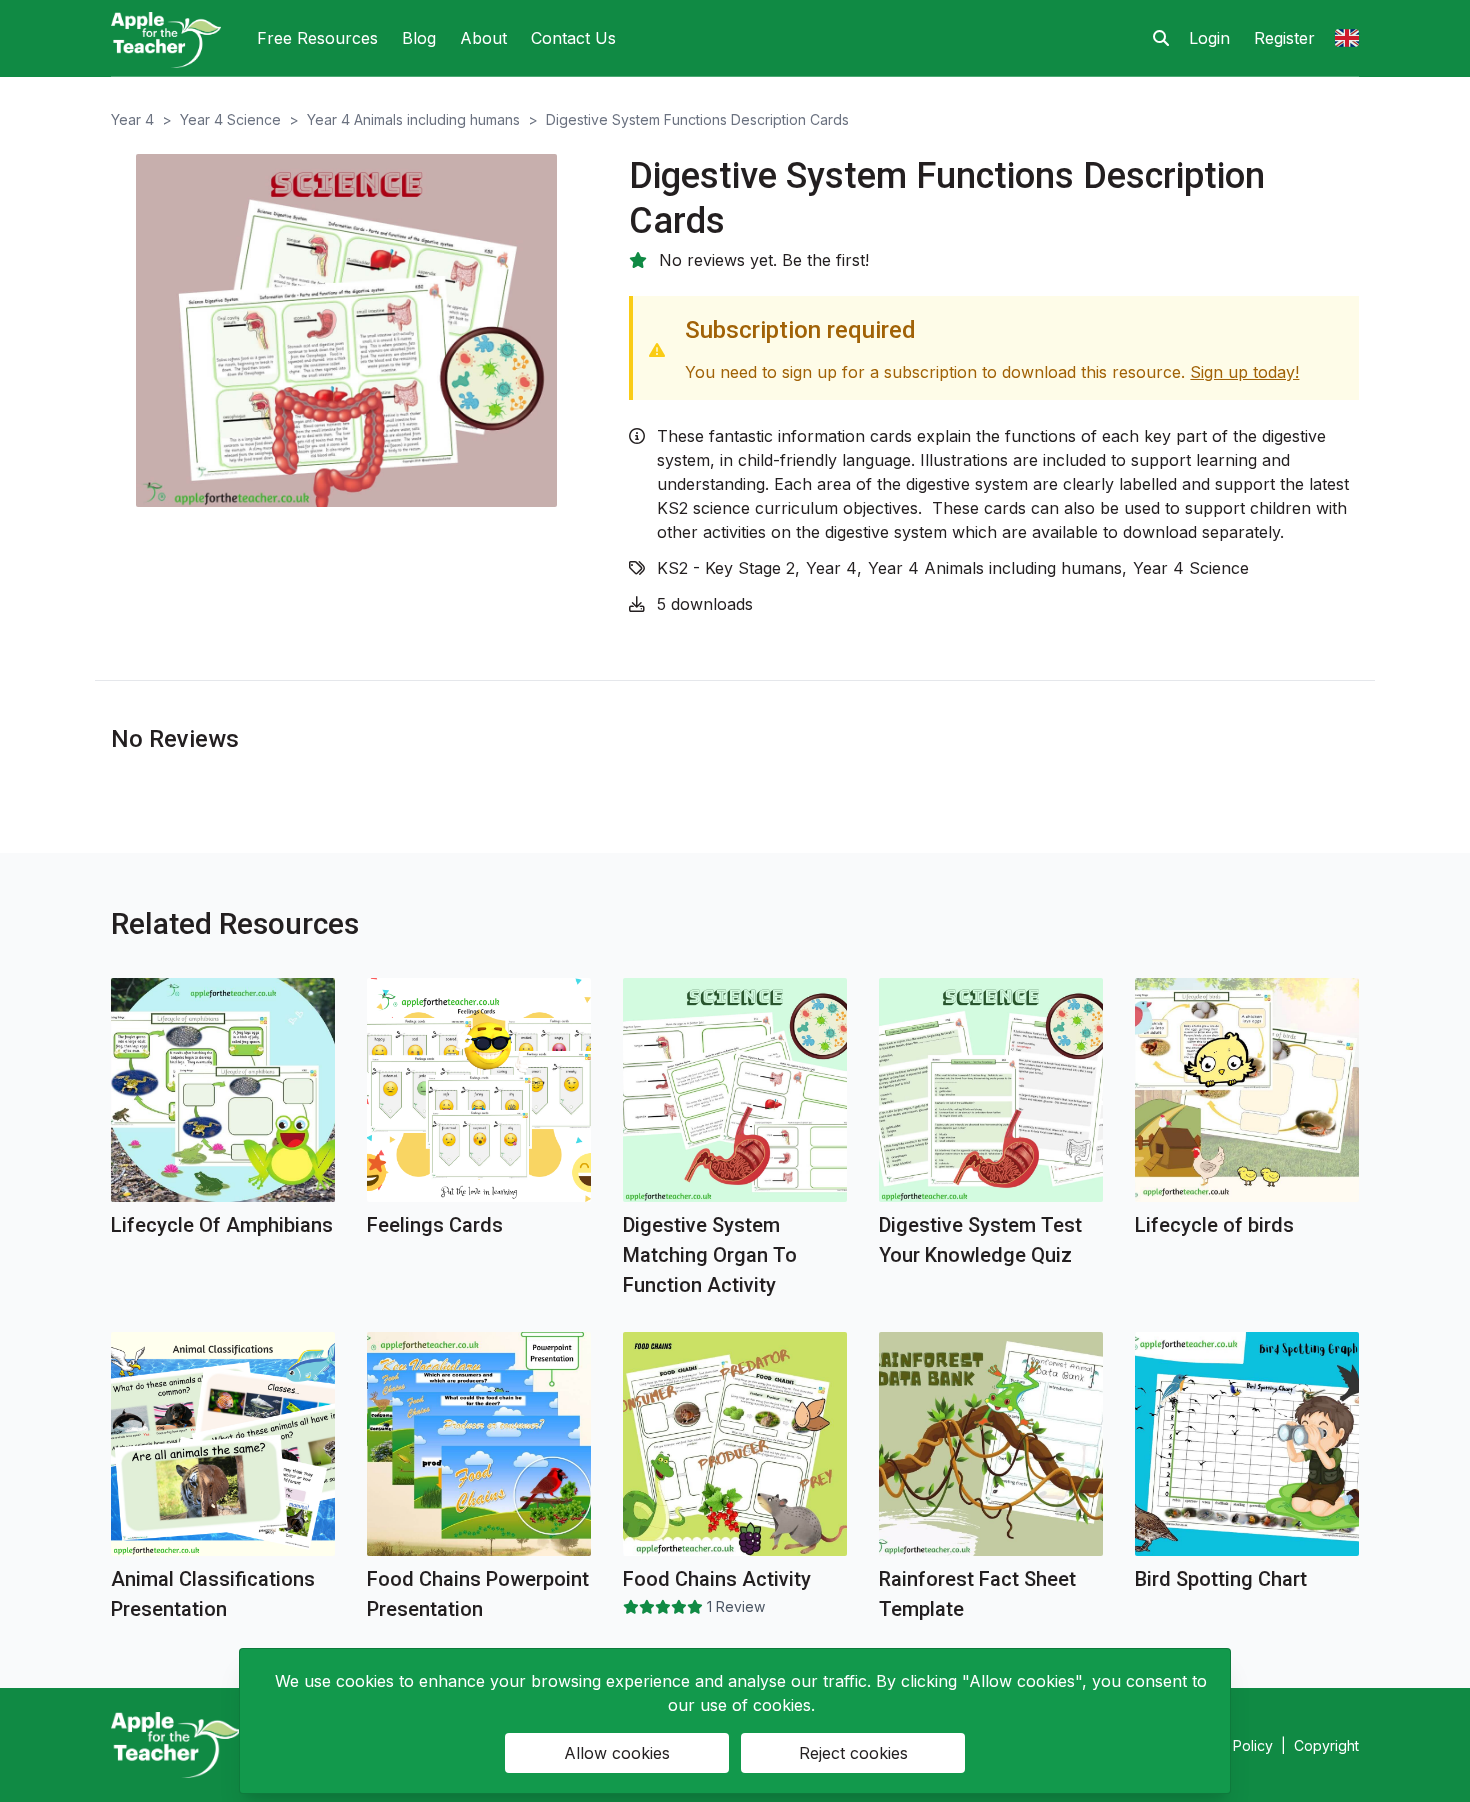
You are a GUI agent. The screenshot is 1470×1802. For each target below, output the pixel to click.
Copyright (1326, 1745)
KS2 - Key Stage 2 (726, 568)
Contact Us (573, 38)
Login (1209, 38)
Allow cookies (617, 1753)
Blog (419, 38)
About (483, 38)
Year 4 (132, 119)
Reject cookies (853, 1753)
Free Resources (317, 38)
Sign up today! (1244, 372)
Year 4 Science (230, 119)
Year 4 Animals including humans (413, 119)
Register (1284, 38)
